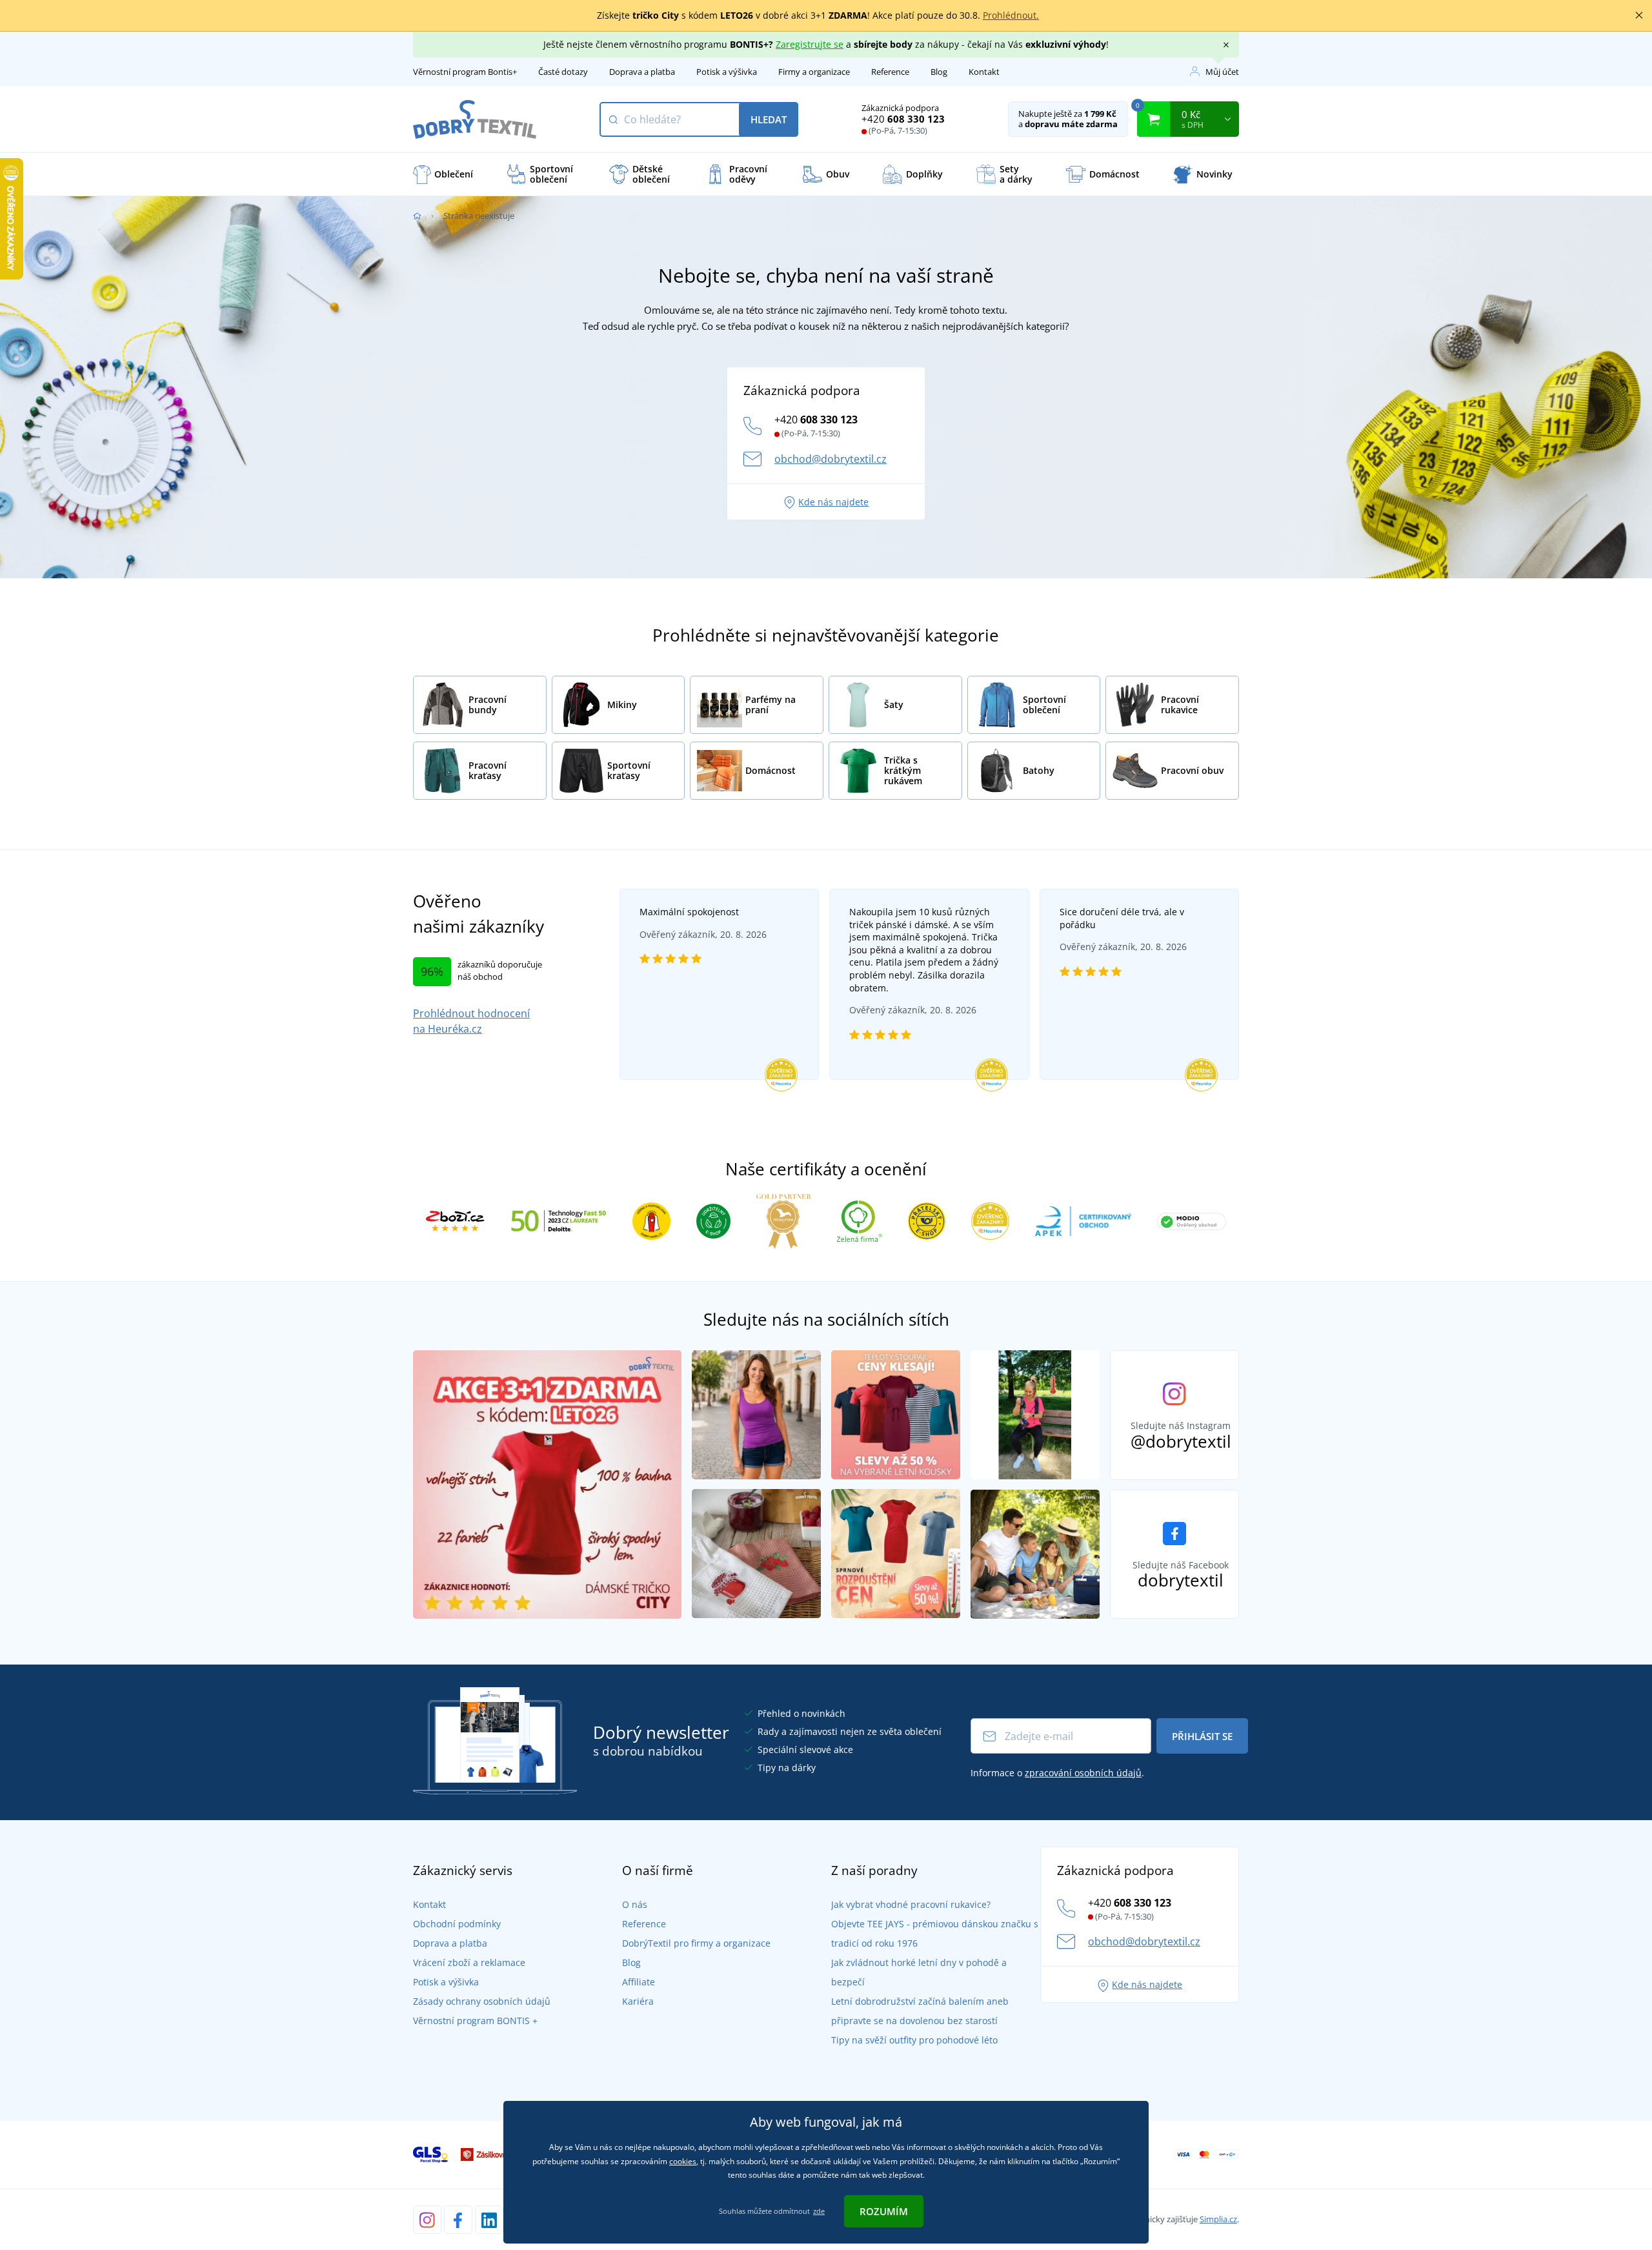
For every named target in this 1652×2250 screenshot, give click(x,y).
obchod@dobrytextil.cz (831, 459)
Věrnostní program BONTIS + (475, 2021)
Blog (939, 72)
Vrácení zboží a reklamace (469, 1962)
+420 (903, 119)
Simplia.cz (1218, 2219)
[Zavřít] (1639, 15)
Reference (890, 72)
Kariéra (638, 2001)
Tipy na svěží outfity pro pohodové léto (914, 2040)
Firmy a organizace (814, 72)
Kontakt (984, 72)
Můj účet (1222, 72)
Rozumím (884, 2211)
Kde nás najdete (833, 502)
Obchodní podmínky (457, 1924)
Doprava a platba (642, 72)
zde (819, 2211)
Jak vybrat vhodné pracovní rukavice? (911, 1904)
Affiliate (639, 1982)
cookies (683, 2161)
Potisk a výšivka (727, 72)
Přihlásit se (1202, 1736)
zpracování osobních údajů (1083, 1773)
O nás (635, 1904)
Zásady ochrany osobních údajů (482, 2001)
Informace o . (1057, 1773)
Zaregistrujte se (810, 44)
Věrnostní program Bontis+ (465, 72)
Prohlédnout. (1011, 15)
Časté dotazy (563, 72)
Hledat (769, 119)
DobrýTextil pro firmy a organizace (696, 1943)
